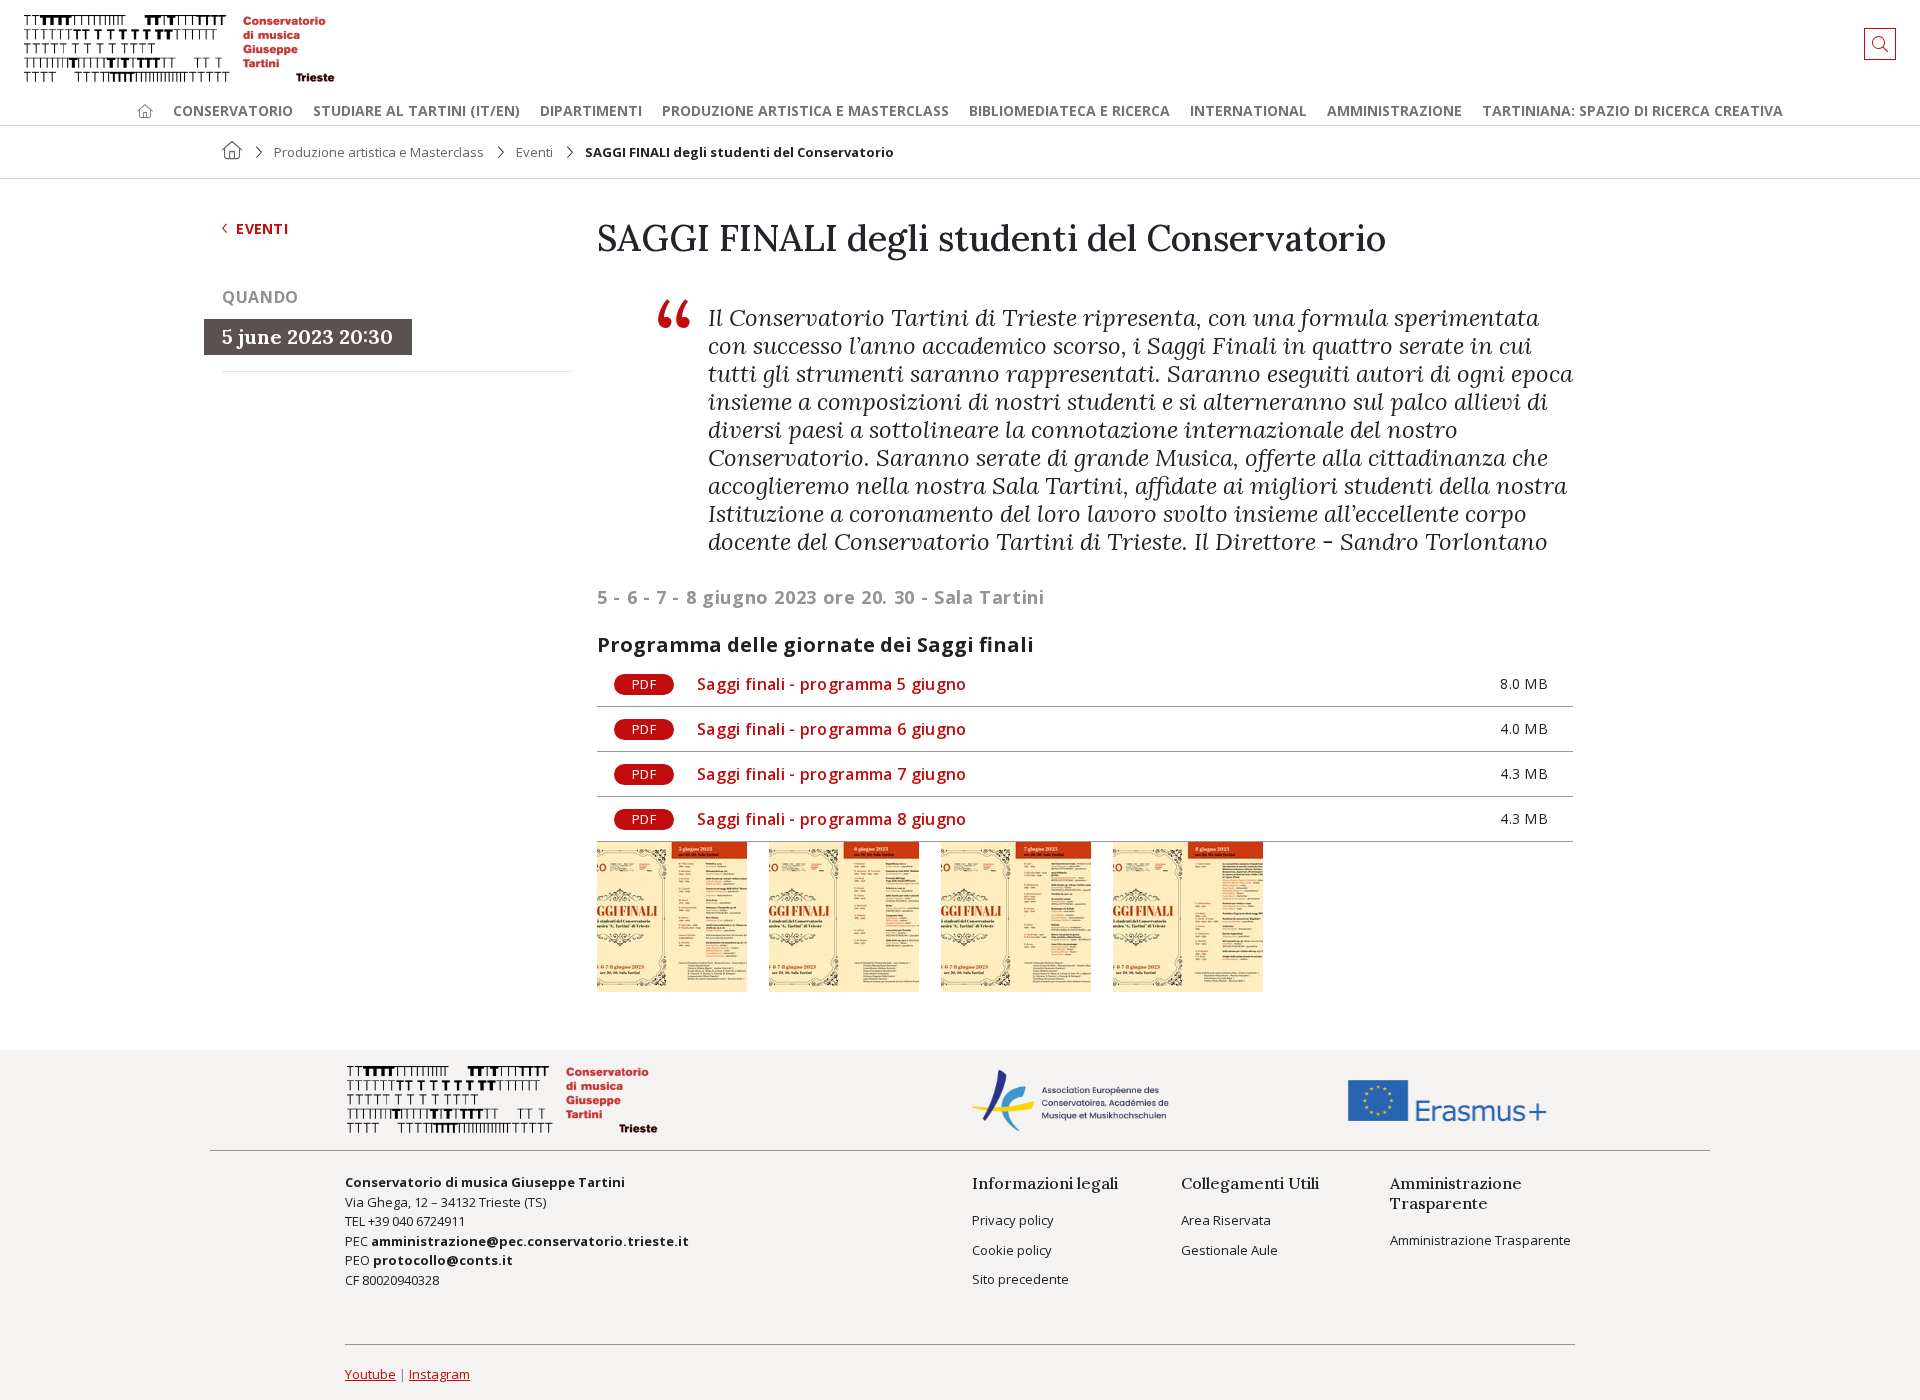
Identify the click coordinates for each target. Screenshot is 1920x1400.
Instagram (439, 1374)
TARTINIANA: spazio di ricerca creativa (1632, 110)
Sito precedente (1020, 1279)
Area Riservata (1226, 1220)
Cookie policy (1012, 1250)
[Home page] (145, 110)
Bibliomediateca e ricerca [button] (1069, 110)
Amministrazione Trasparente (1480, 1240)
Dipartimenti (591, 110)
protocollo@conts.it (443, 1260)
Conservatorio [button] (233, 110)
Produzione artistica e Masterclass (805, 110)
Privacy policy (1013, 1220)
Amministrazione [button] (1394, 110)
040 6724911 (428, 1221)
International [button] (1248, 110)
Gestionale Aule (1229, 1250)
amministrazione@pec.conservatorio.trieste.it (530, 1241)
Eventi (534, 152)
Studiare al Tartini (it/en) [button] (416, 110)
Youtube (370, 1374)
